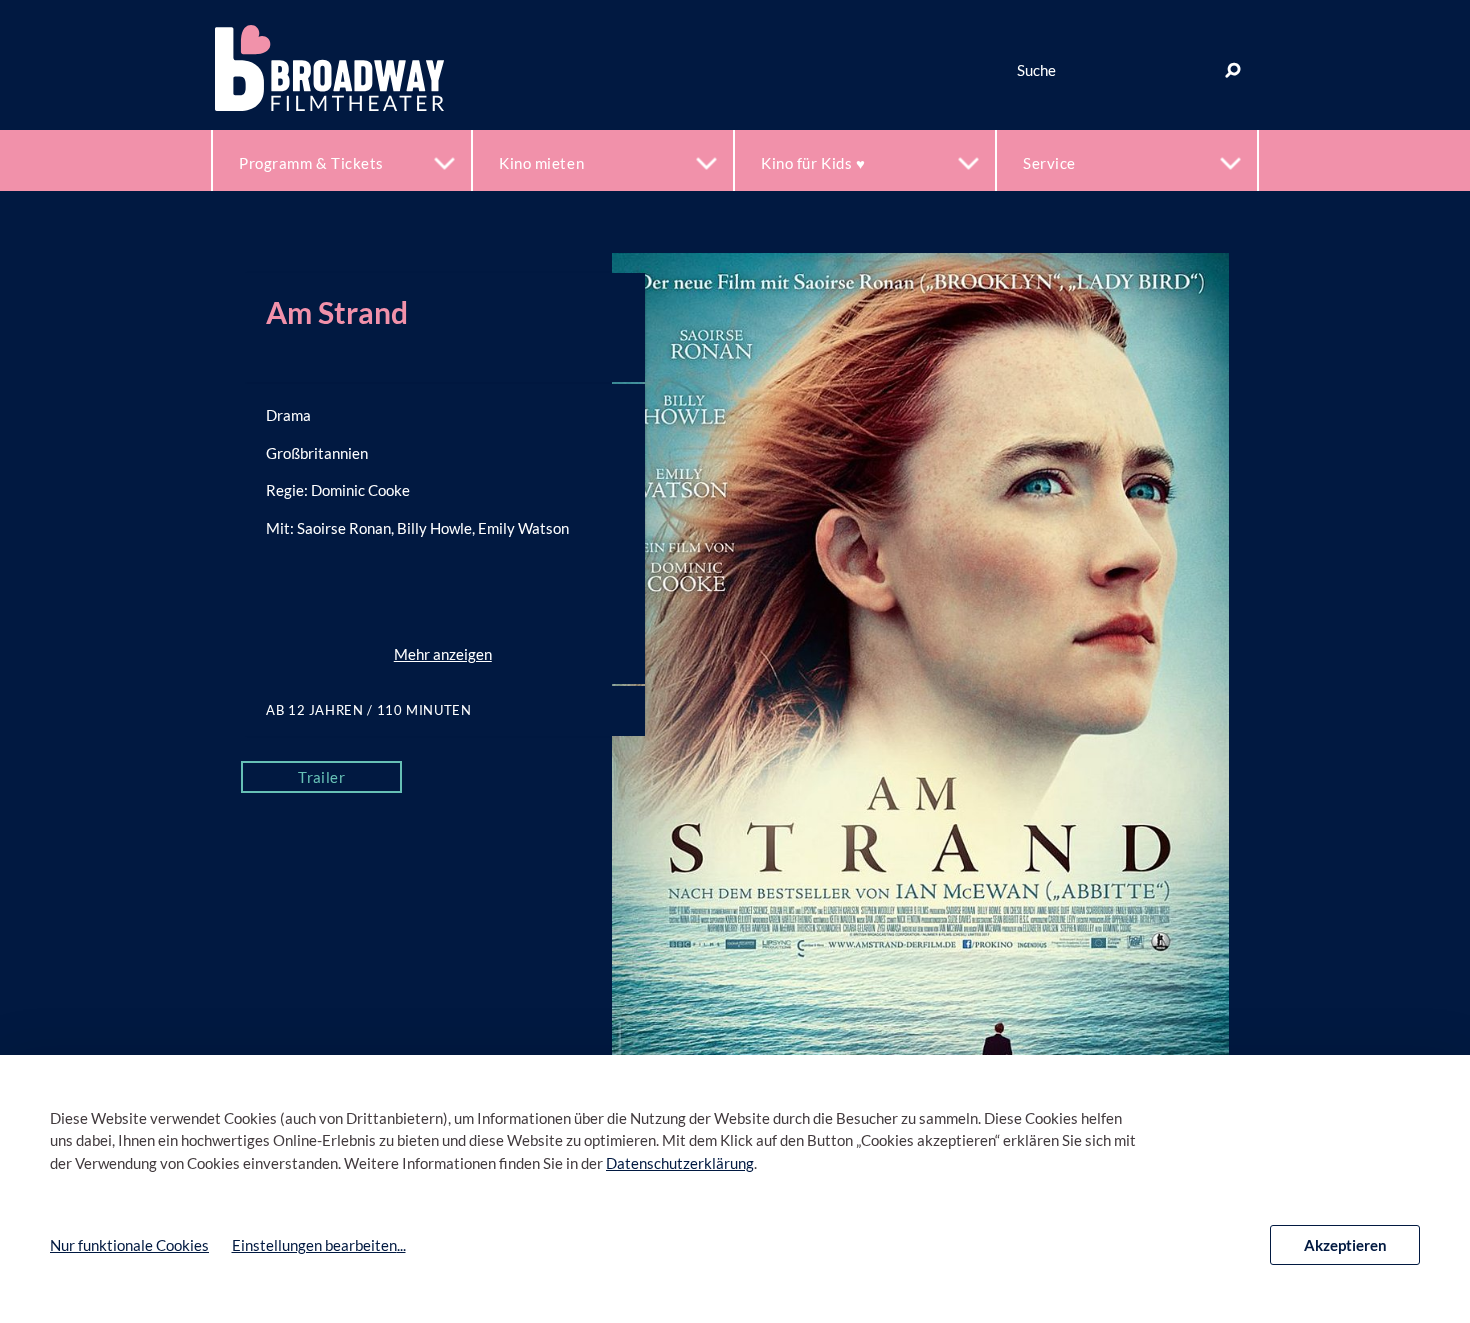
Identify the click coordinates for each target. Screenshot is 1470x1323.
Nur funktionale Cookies (129, 1245)
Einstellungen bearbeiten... (319, 1245)
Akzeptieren (1345, 1245)
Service (1049, 163)
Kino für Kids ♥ (813, 163)
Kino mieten (541, 163)
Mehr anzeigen (443, 654)
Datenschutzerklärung (680, 1163)
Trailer (321, 777)
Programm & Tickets (311, 163)
